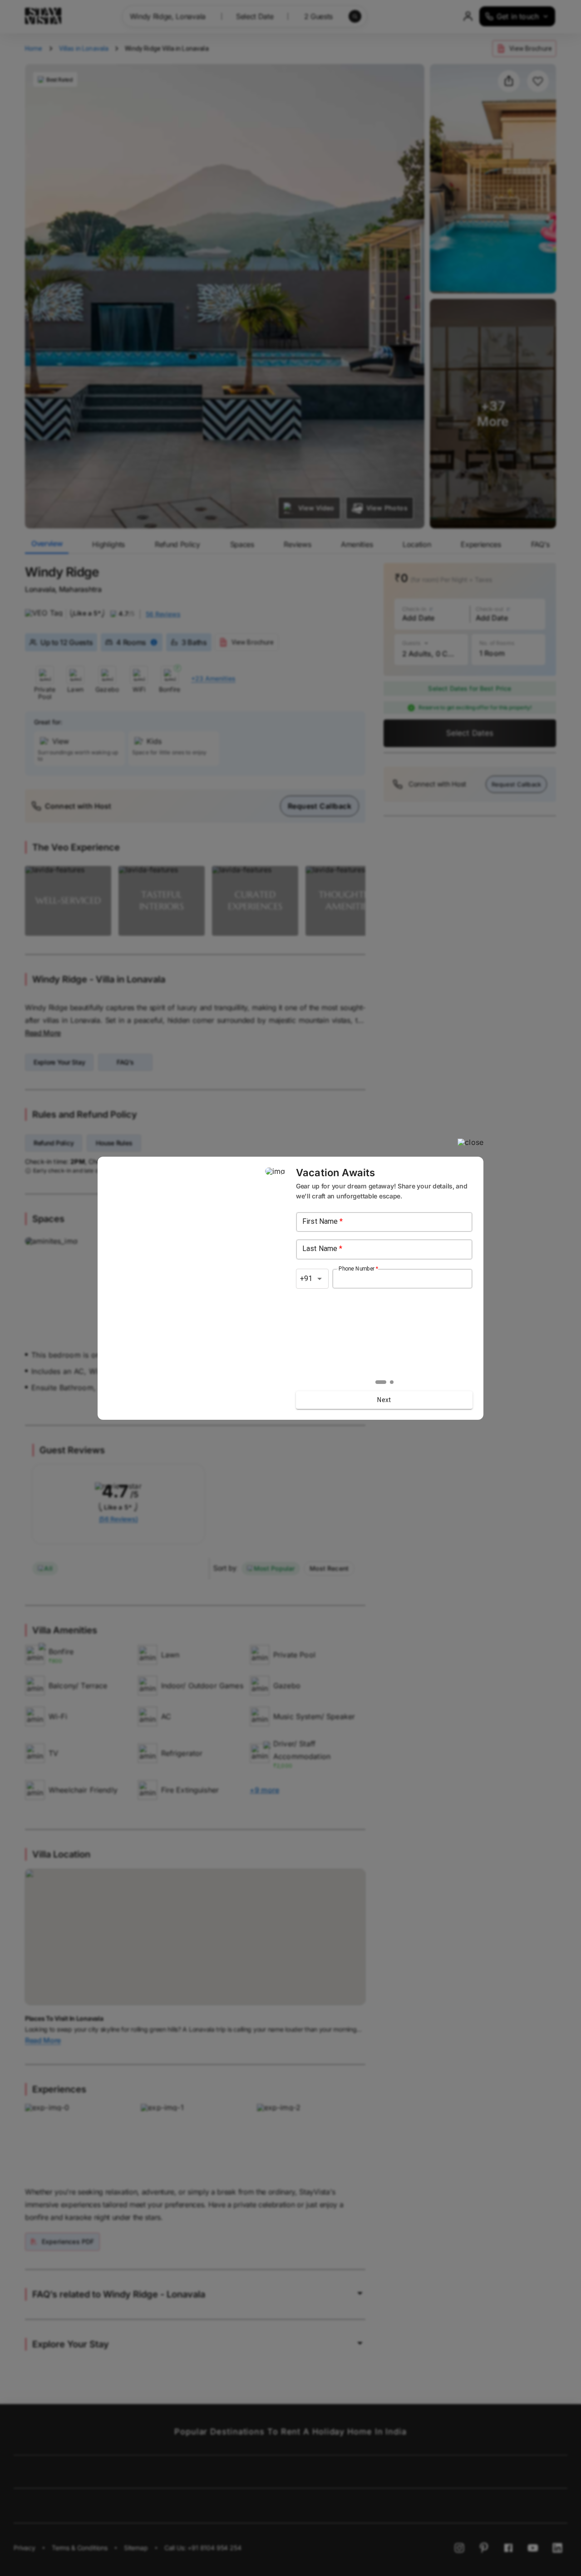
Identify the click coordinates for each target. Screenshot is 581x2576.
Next (384, 1400)
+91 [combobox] (306, 1278)
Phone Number (358, 1268)
